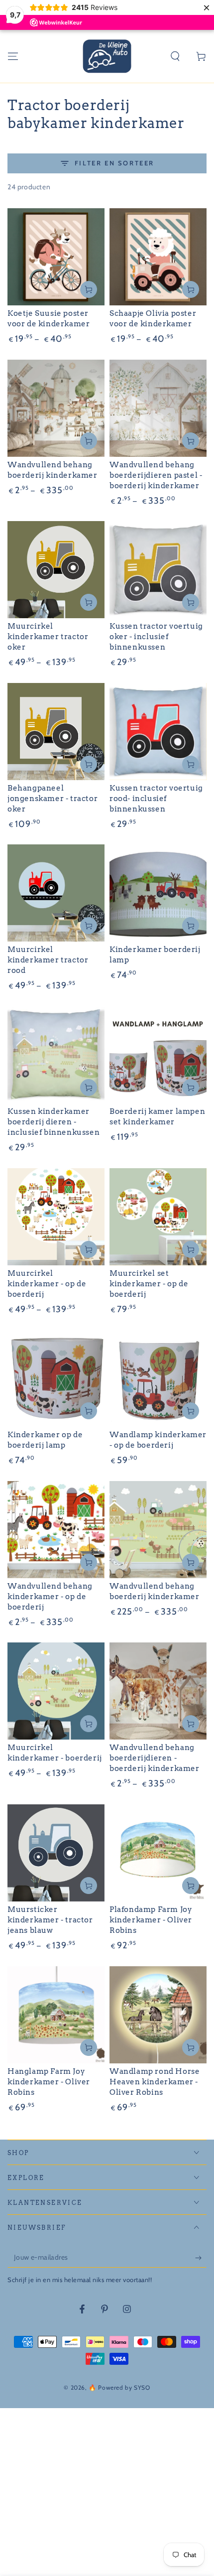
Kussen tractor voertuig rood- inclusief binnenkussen (156, 799)
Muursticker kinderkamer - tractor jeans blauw (50, 1920)
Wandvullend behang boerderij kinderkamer (53, 470)
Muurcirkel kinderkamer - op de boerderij (47, 1284)
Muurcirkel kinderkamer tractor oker (48, 637)
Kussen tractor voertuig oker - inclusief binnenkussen (156, 637)
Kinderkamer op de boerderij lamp (45, 1440)
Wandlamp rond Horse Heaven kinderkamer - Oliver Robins (155, 2082)
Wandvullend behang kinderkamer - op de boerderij (50, 1597)
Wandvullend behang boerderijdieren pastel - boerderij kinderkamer (156, 475)
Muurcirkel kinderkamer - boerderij (55, 1753)
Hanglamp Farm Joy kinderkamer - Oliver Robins (49, 2082)
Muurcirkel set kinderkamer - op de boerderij (149, 1284)
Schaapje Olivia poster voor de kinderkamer (153, 319)
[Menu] (13, 56)
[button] (175, 56)
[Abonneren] (201, 2258)
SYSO (142, 2387)
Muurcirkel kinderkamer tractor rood (48, 960)
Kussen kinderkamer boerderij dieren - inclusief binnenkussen (53, 1122)
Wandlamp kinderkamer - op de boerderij (158, 1440)
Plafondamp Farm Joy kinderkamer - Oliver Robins (151, 1920)
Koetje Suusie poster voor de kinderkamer (49, 319)
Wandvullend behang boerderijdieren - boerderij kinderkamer (155, 1758)
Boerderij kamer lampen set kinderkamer (157, 1117)
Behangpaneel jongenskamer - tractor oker (53, 799)
